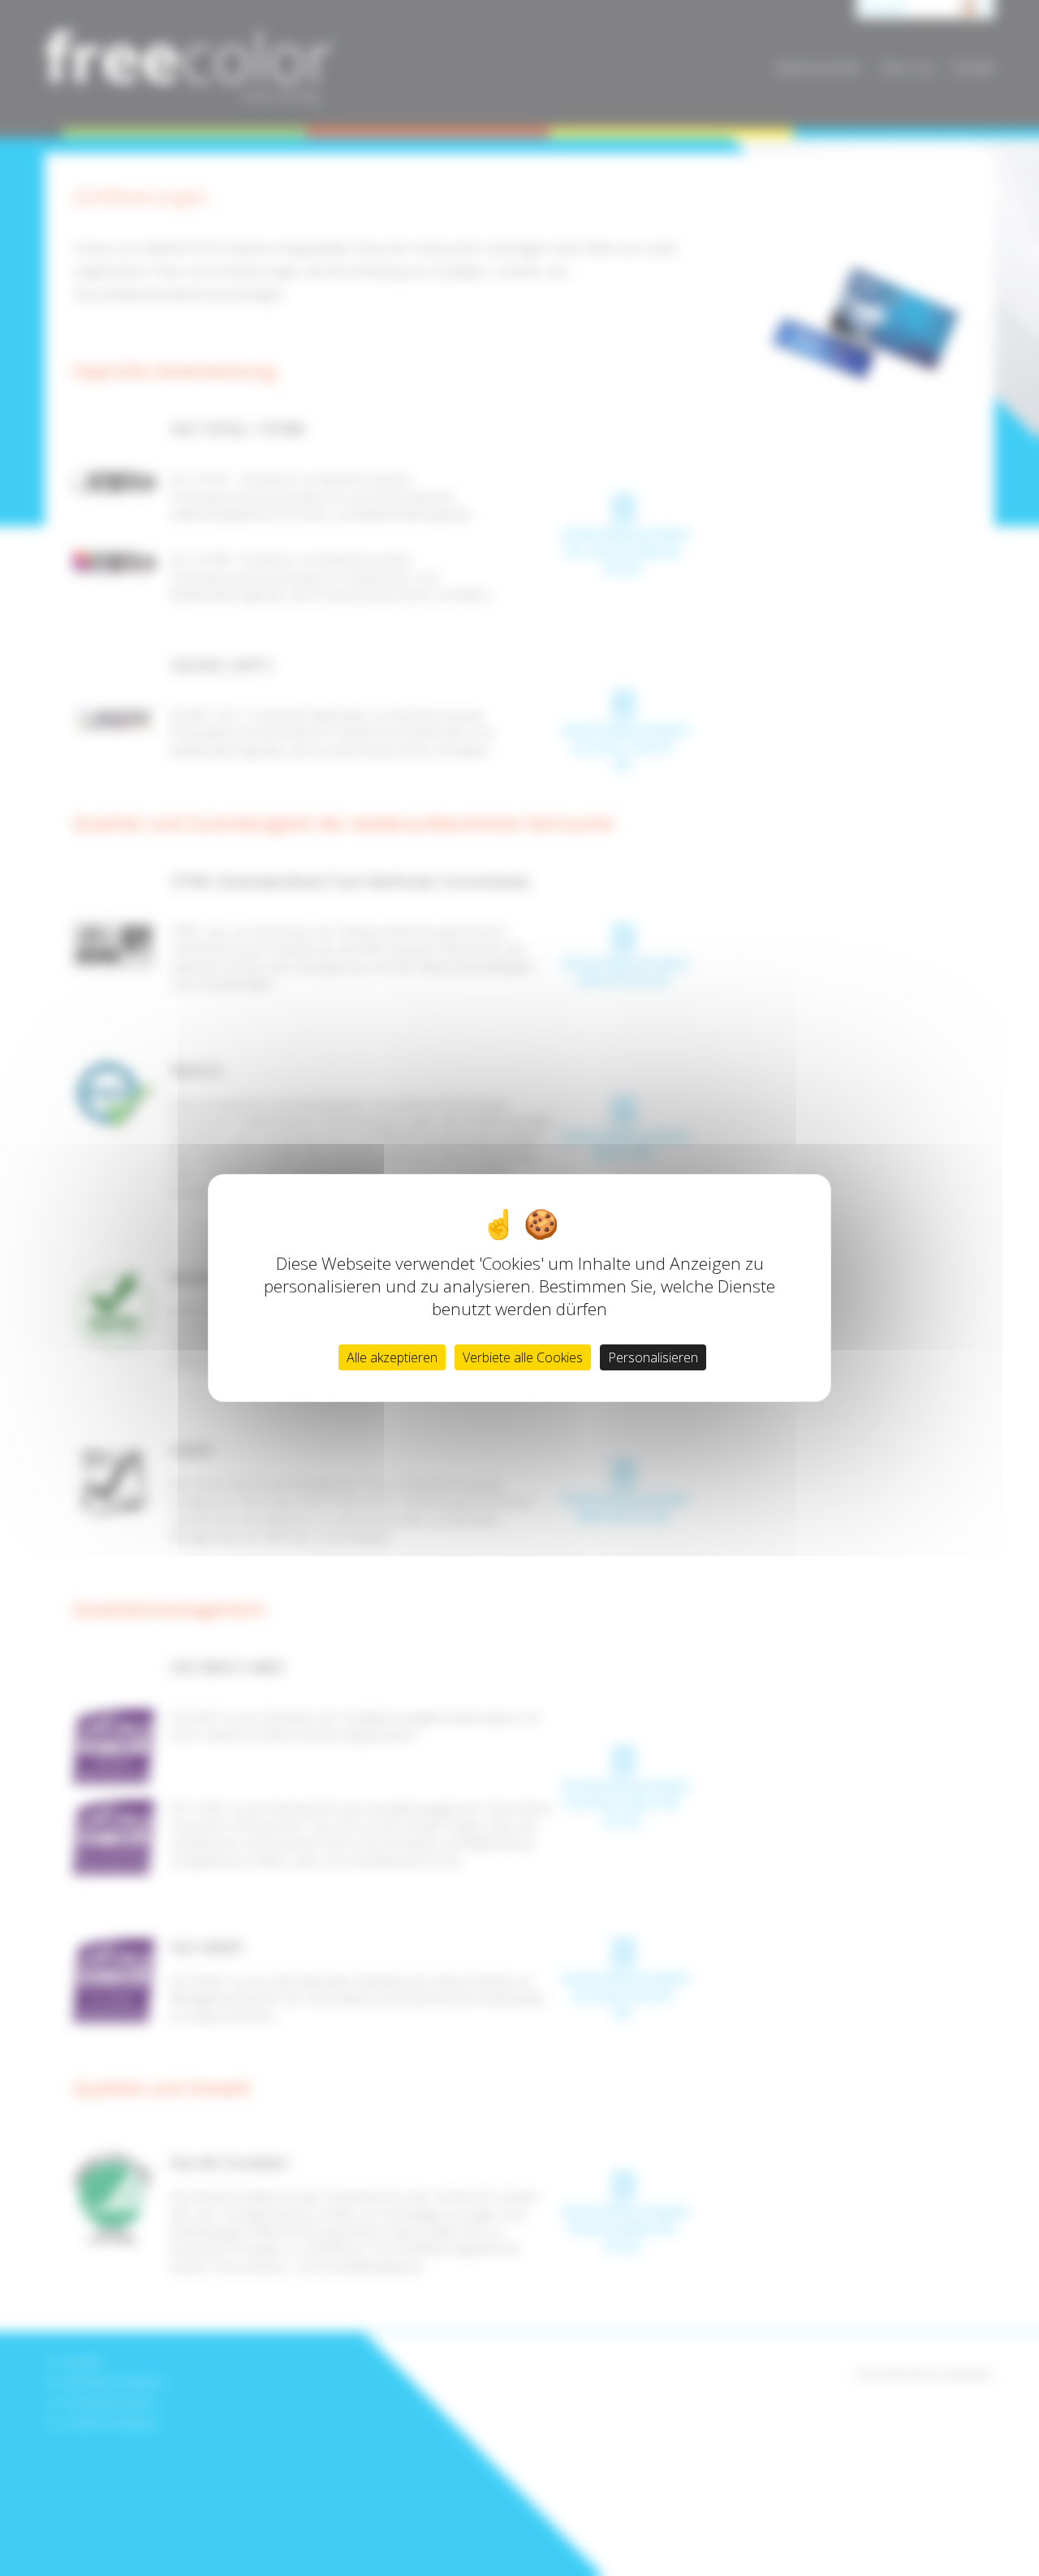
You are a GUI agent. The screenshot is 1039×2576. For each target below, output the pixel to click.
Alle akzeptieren (392, 1357)
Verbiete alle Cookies (523, 1357)
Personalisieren (653, 1357)
